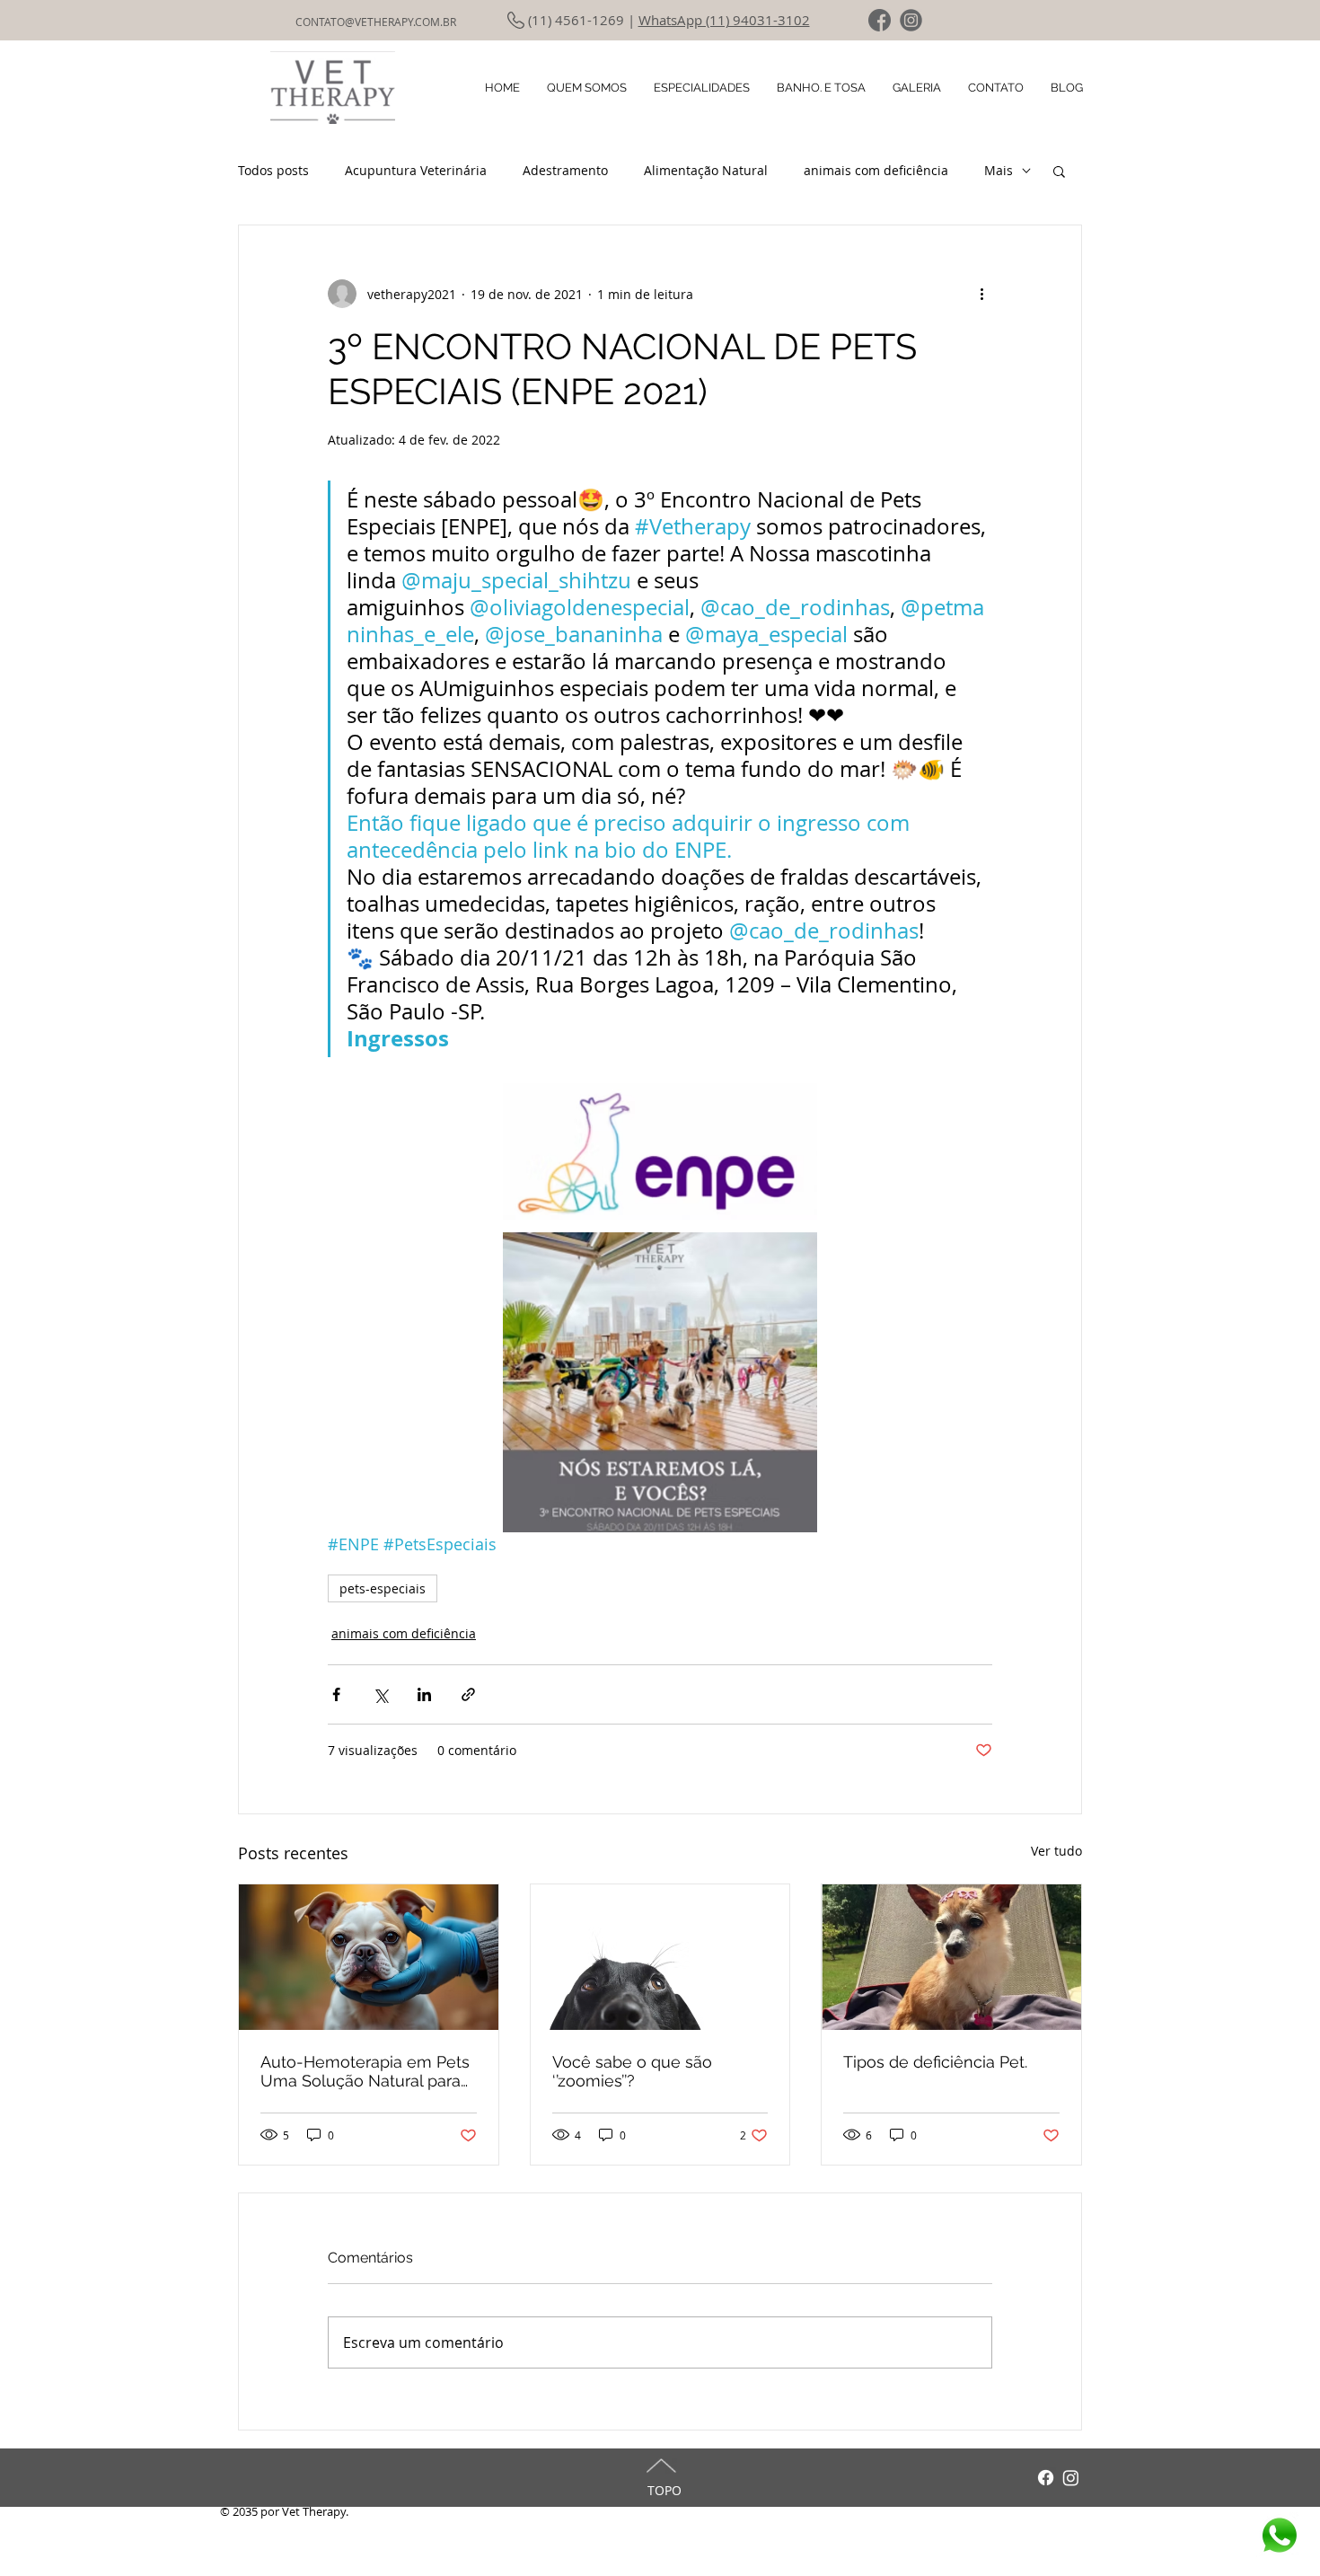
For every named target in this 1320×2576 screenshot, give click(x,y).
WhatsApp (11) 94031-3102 (724, 20)
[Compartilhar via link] (468, 1694)
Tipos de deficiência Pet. (935, 2062)
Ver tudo (1056, 1851)
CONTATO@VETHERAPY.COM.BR (376, 22)
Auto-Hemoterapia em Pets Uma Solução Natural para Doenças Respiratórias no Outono (365, 2071)
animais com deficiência (876, 170)
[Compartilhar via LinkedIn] (424, 1694)
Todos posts (273, 170)
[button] (1059, 171)
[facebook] (880, 20)
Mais (999, 170)
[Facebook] (1046, 2478)
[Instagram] (1071, 2478)
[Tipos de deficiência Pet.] (951, 1957)
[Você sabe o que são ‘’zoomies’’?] (660, 1957)
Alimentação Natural (706, 170)
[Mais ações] (981, 294)
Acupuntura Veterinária (416, 170)
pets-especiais (383, 1588)
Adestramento (565, 170)
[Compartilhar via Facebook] (336, 1694)
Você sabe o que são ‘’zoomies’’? (632, 2071)
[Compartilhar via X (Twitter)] (380, 1694)
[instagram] (911, 20)
